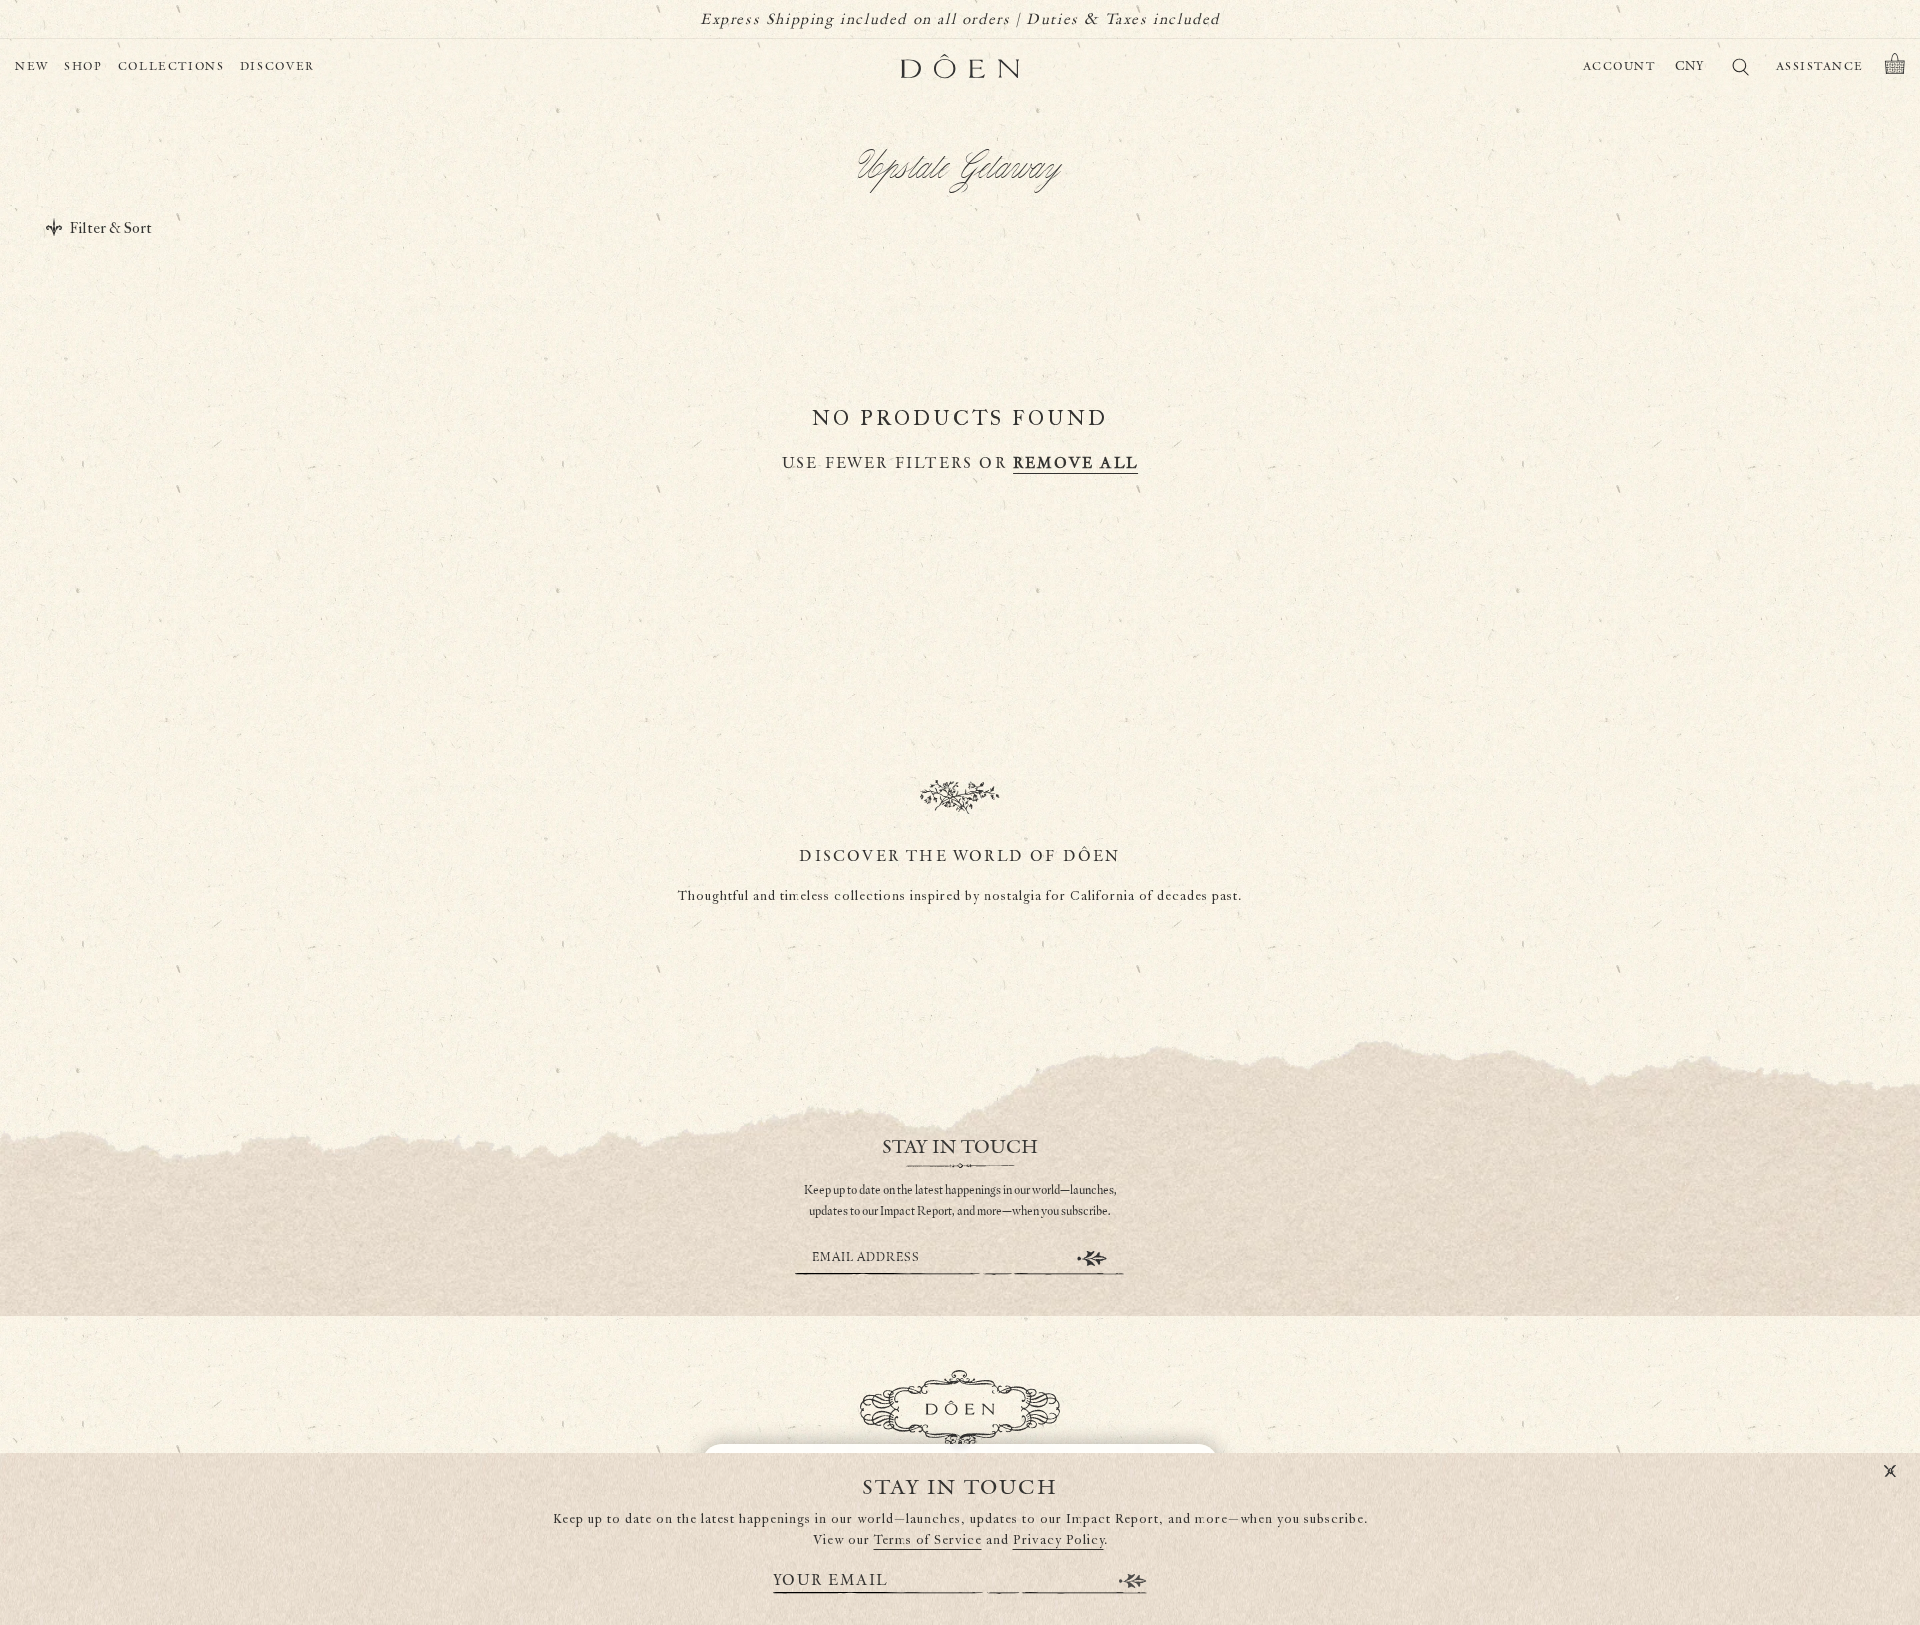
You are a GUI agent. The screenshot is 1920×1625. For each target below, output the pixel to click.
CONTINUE (1092, 1258)
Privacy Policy (1058, 1540)
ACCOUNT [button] (1619, 66)
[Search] (1740, 70)
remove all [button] (1075, 463)
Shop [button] (83, 66)
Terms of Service (928, 1540)
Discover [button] (277, 66)
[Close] (1890, 1472)
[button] (1895, 67)
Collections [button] (171, 66)
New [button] (32, 66)
